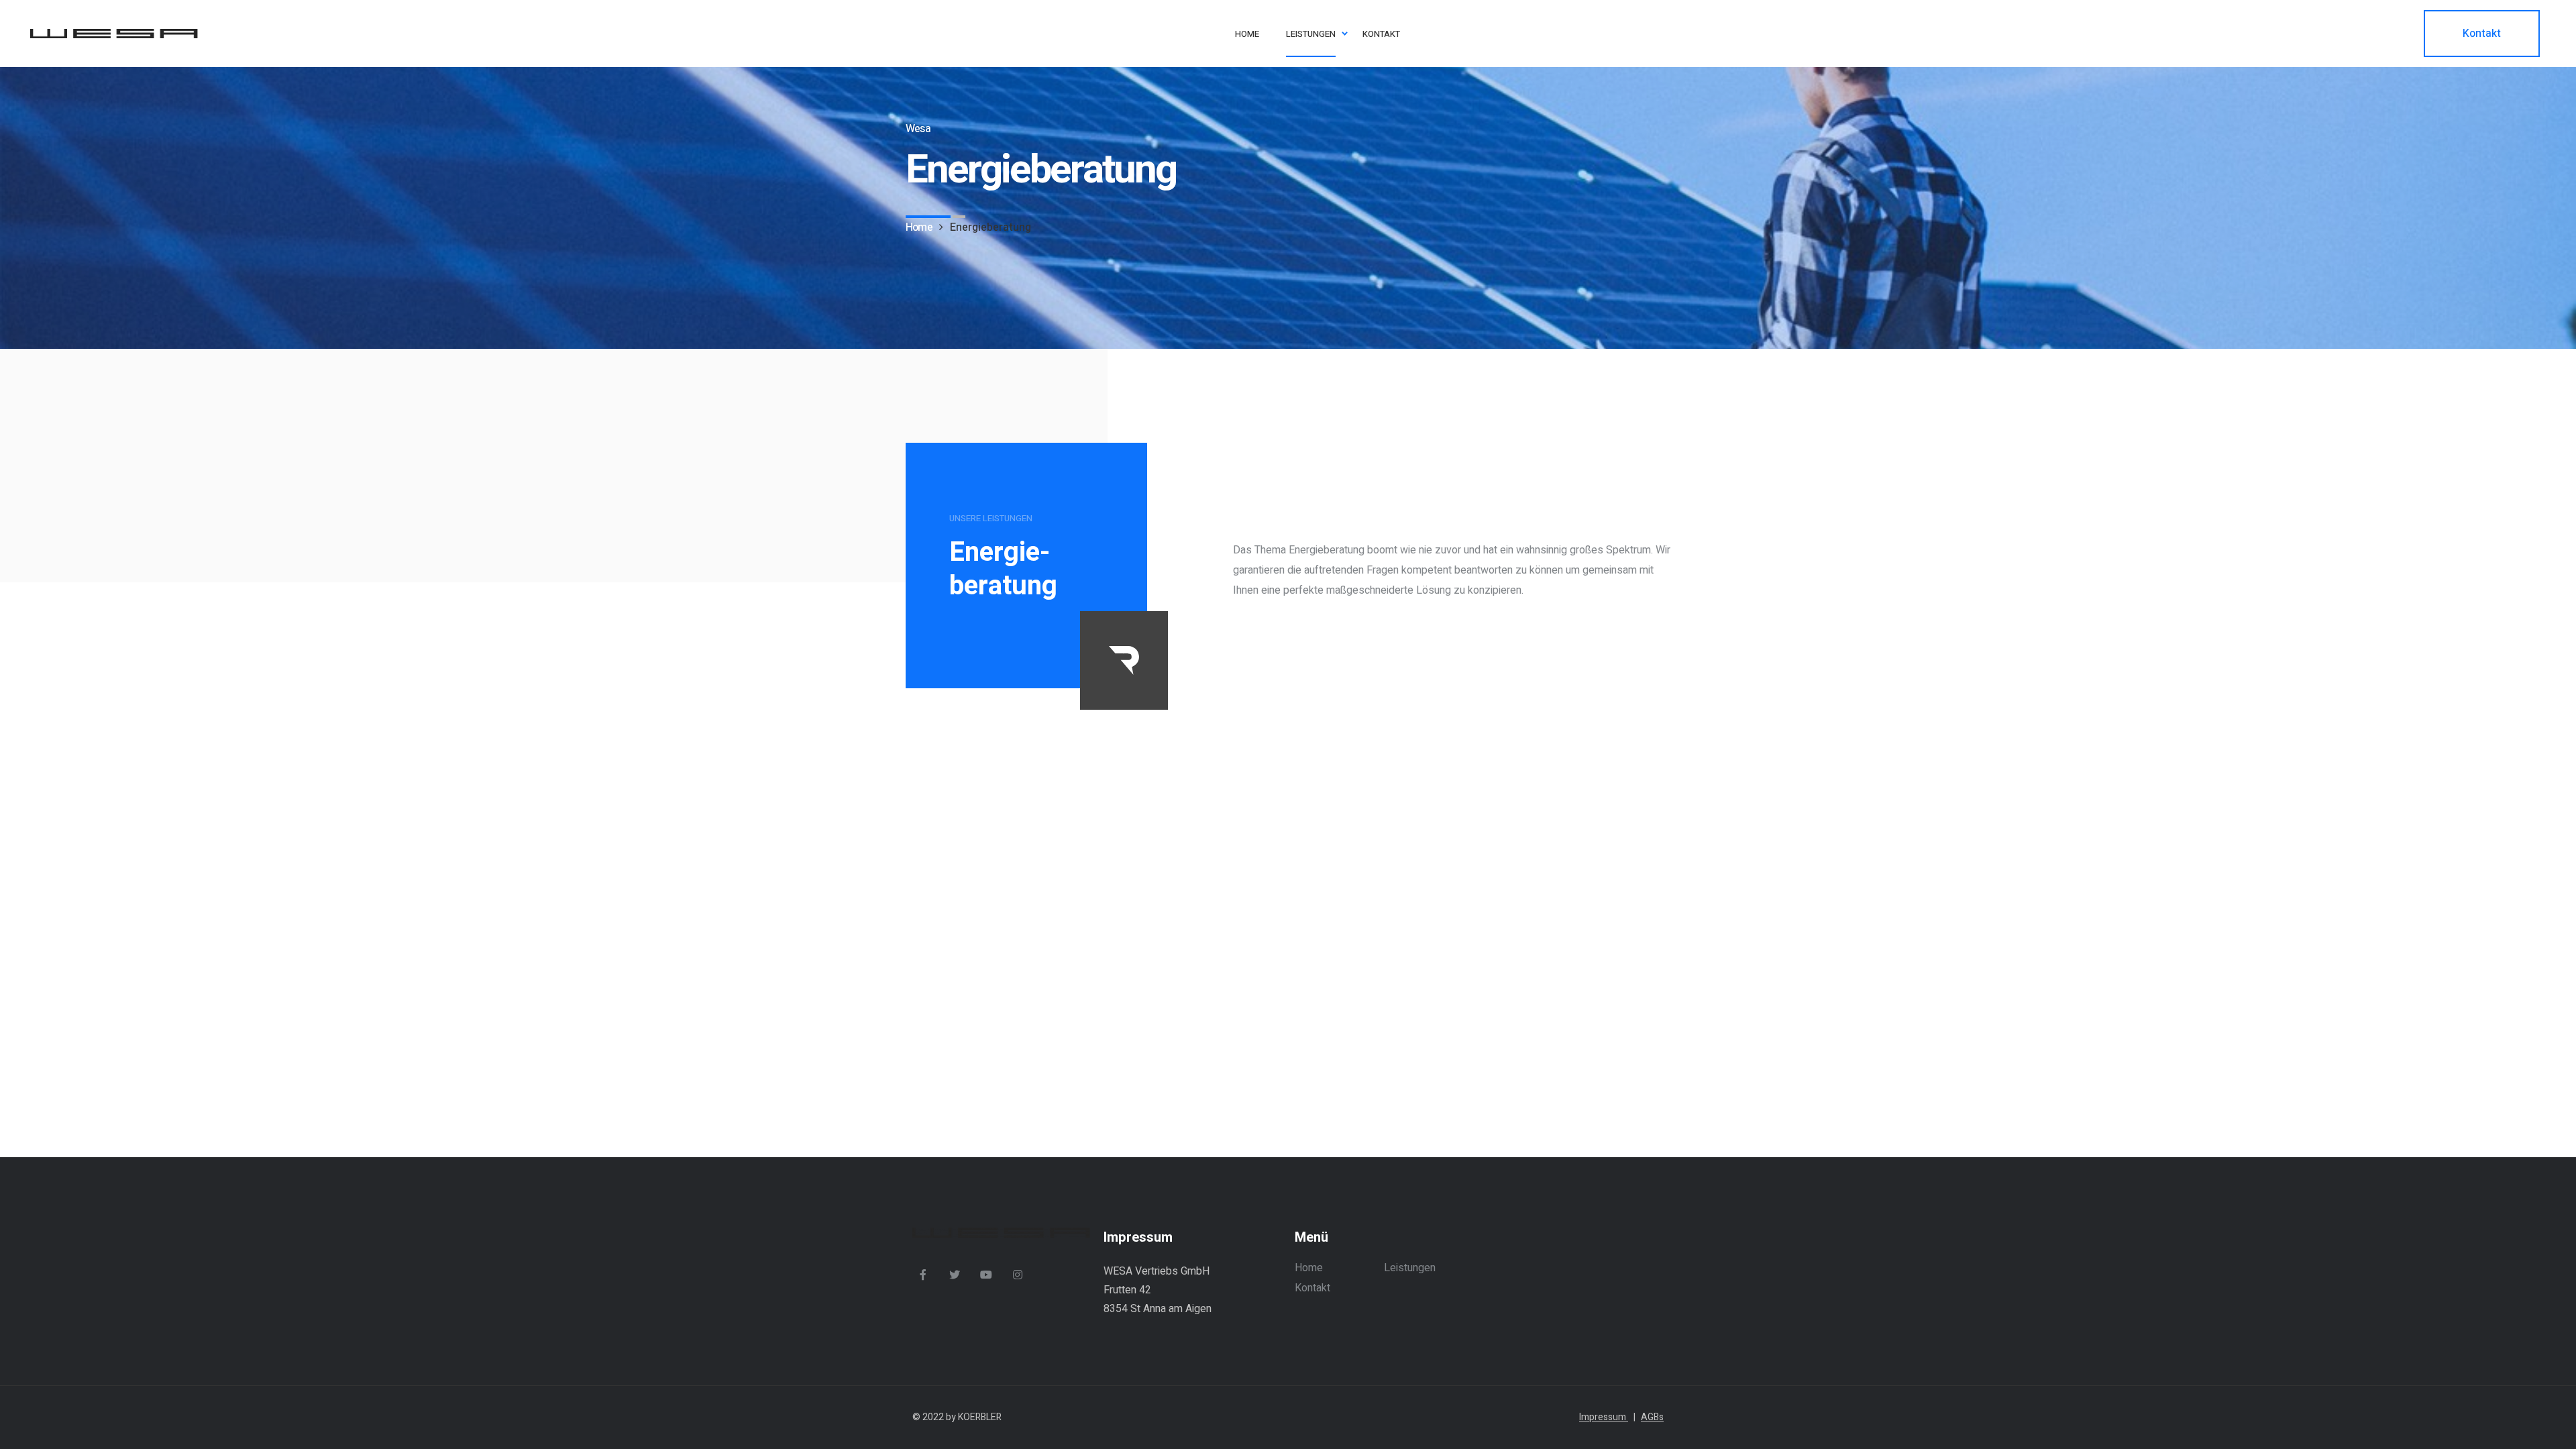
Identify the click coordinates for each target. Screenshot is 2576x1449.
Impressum (1607, 1417)
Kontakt (1312, 1288)
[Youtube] (986, 1275)
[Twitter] (955, 1275)
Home (1309, 1268)
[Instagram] (1018, 1275)
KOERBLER (980, 1417)
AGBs (1652, 1417)
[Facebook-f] (923, 1275)
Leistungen (1410, 1268)
